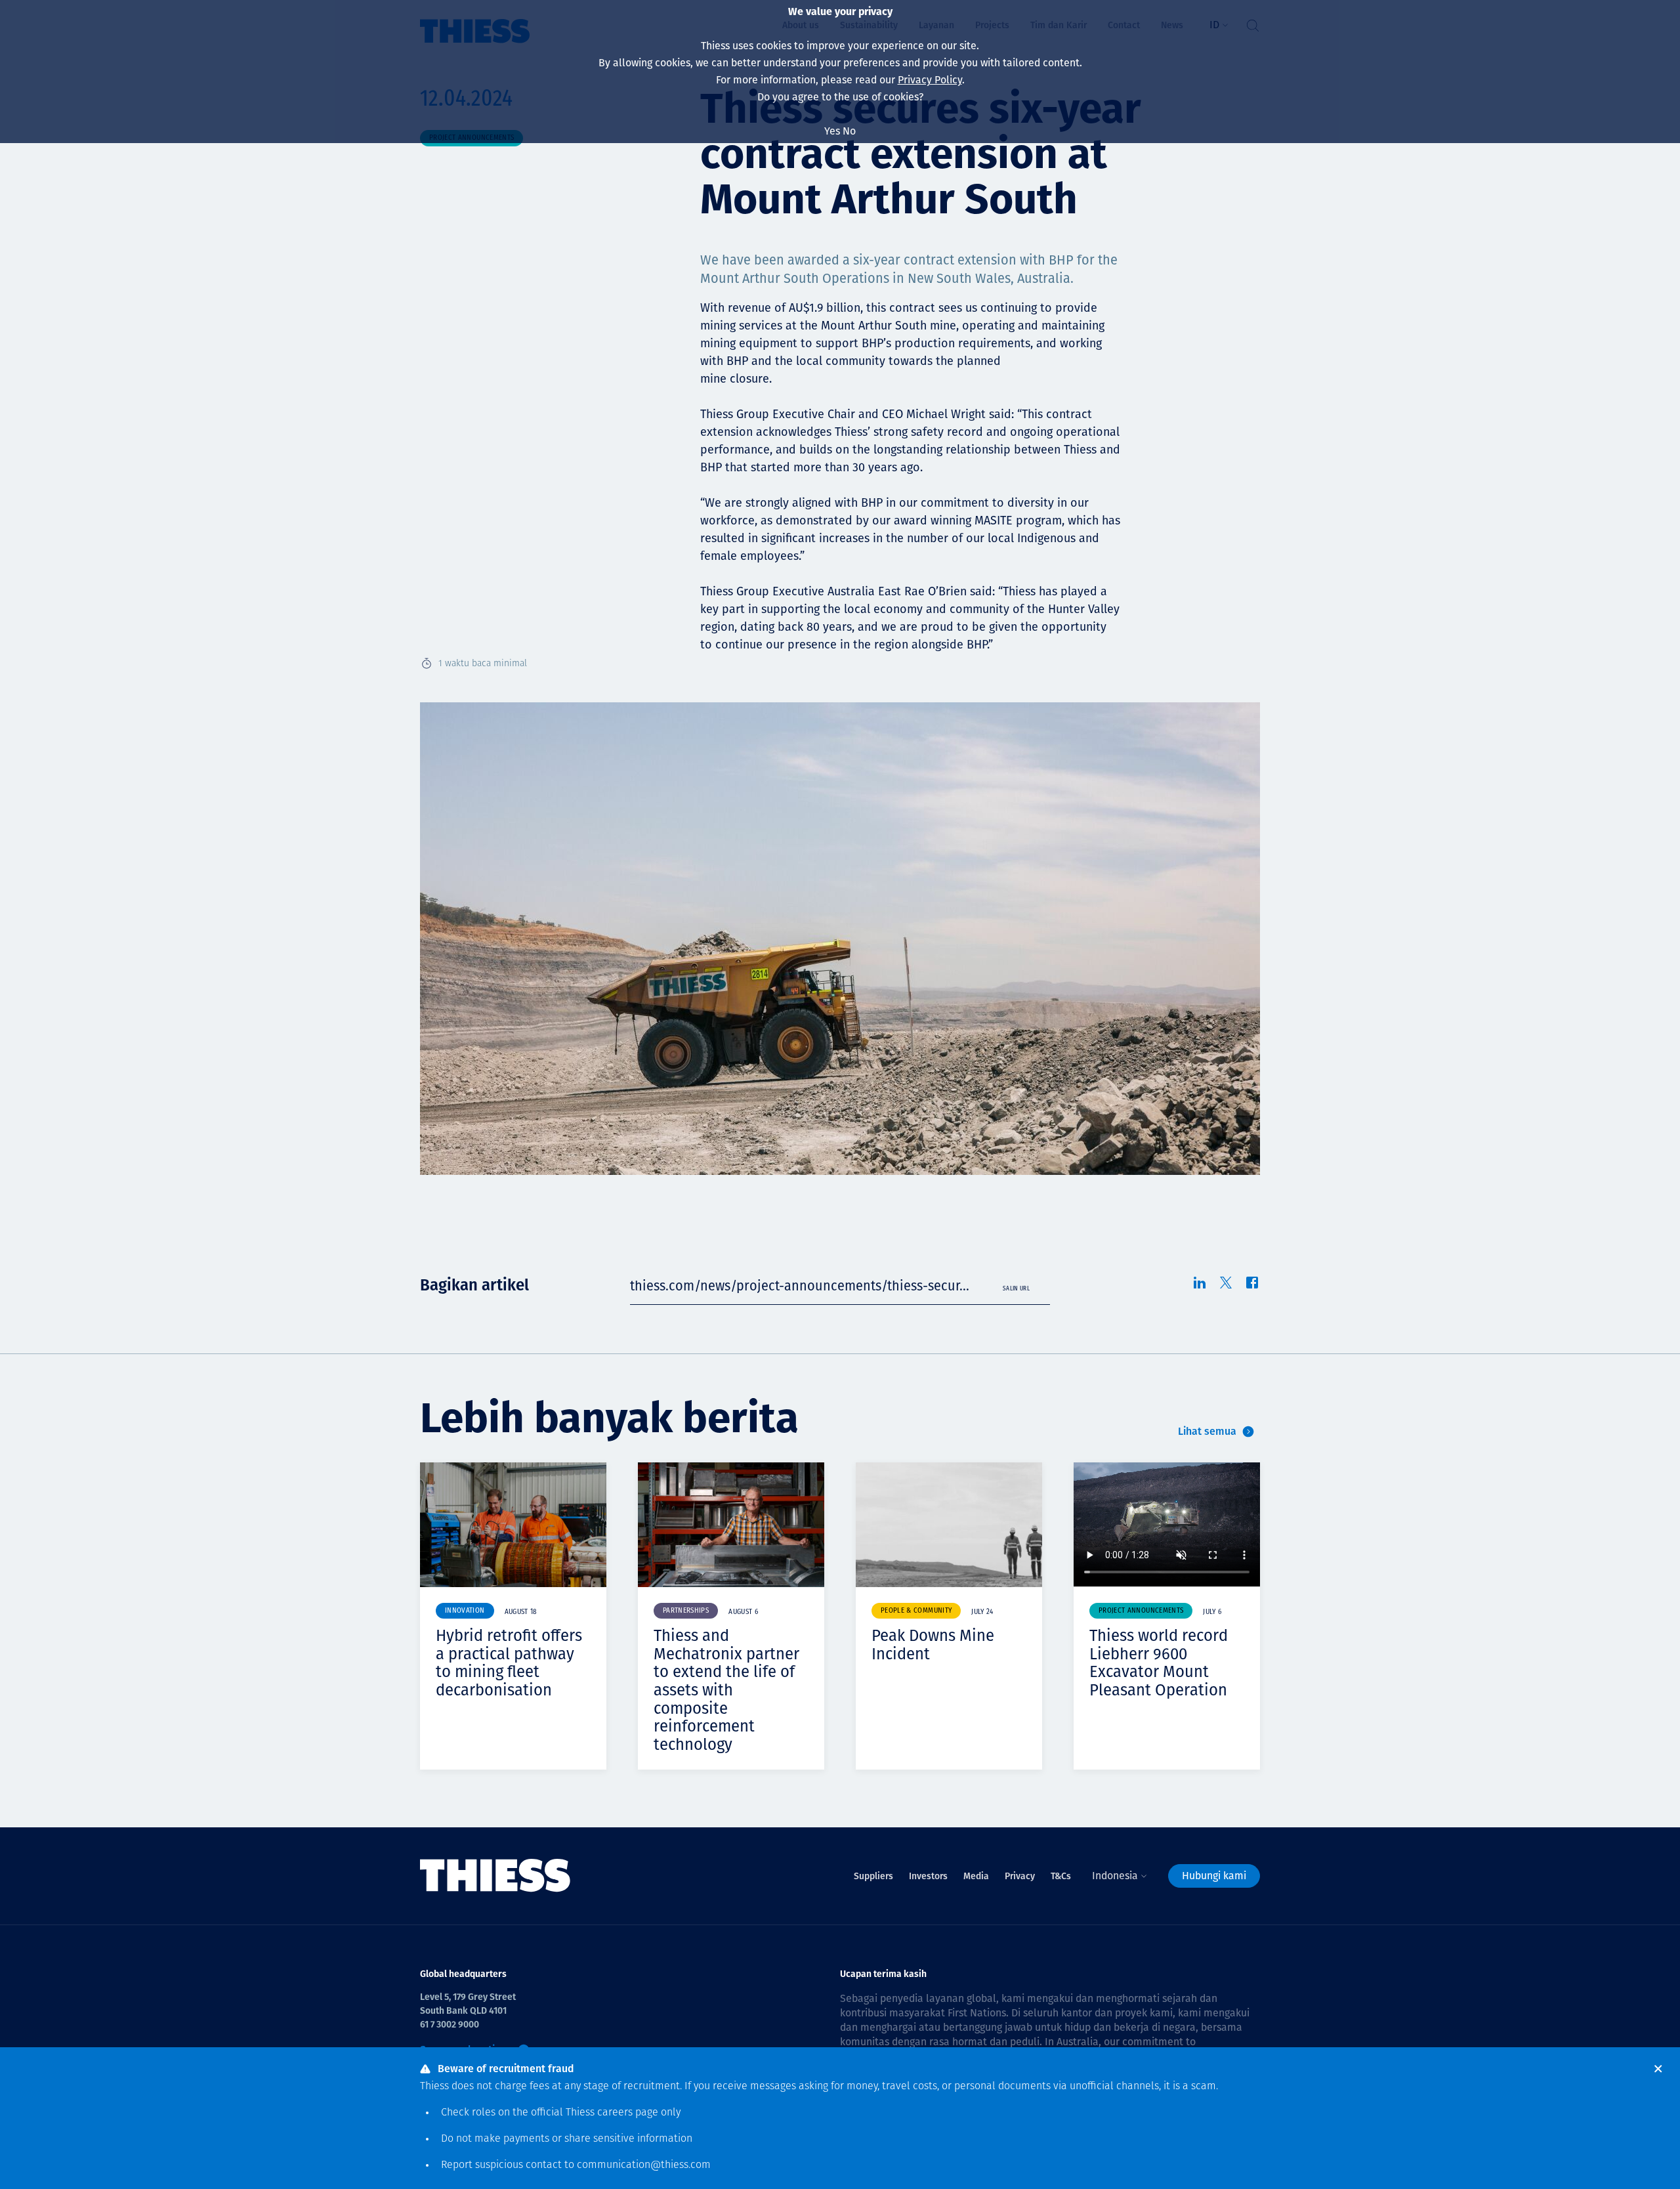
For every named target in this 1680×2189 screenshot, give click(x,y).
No (849, 131)
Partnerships (686, 1611)
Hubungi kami (1214, 1876)
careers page (628, 2113)
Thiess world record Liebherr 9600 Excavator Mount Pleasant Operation (1159, 1663)
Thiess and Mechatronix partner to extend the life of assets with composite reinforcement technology (726, 1690)
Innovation (465, 1611)
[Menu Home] (495, 1876)
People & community (916, 1611)
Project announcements (1141, 1611)
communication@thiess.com (644, 2165)
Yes (832, 131)
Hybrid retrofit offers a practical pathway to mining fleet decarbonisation (509, 1663)
